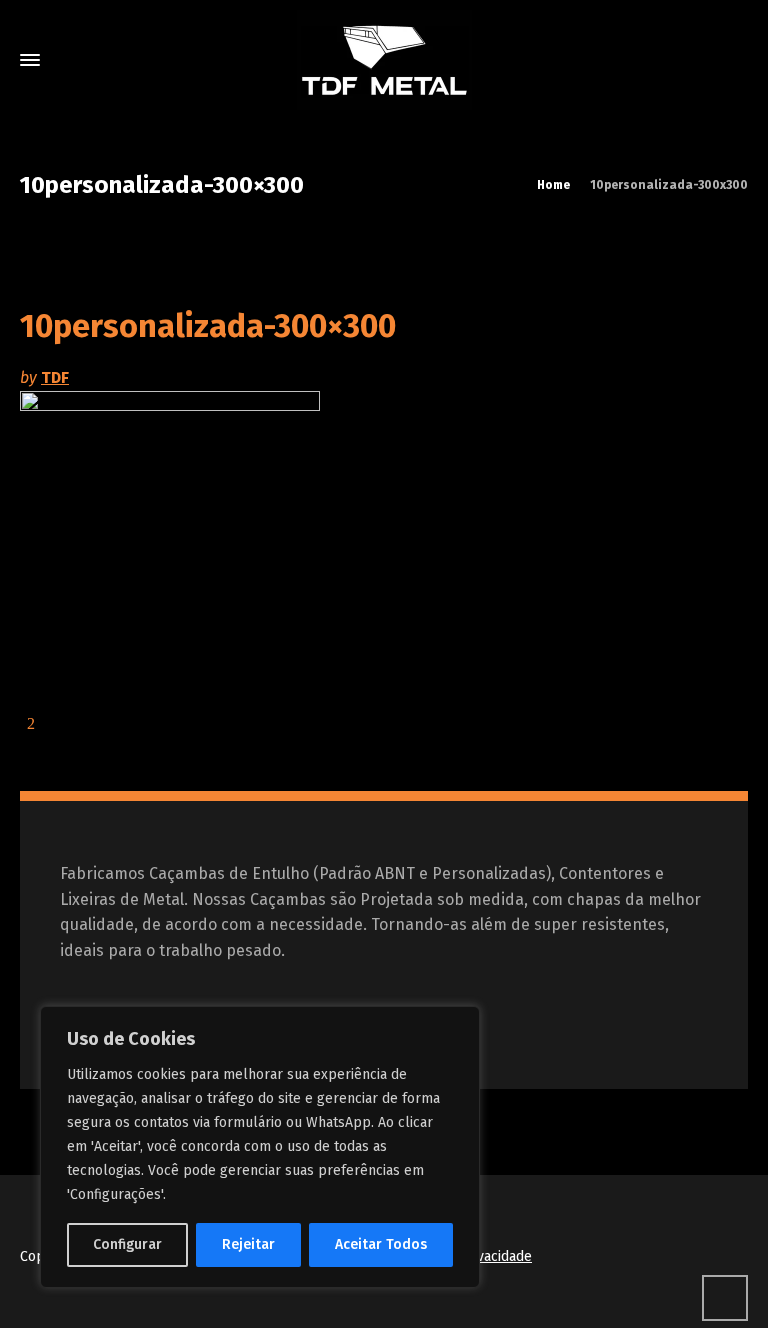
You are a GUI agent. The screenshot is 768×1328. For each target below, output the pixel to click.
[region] (260, 1147)
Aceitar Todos (381, 1244)
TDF (55, 377)
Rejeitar (248, 1244)
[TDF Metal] (384, 60)
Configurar (127, 1244)
